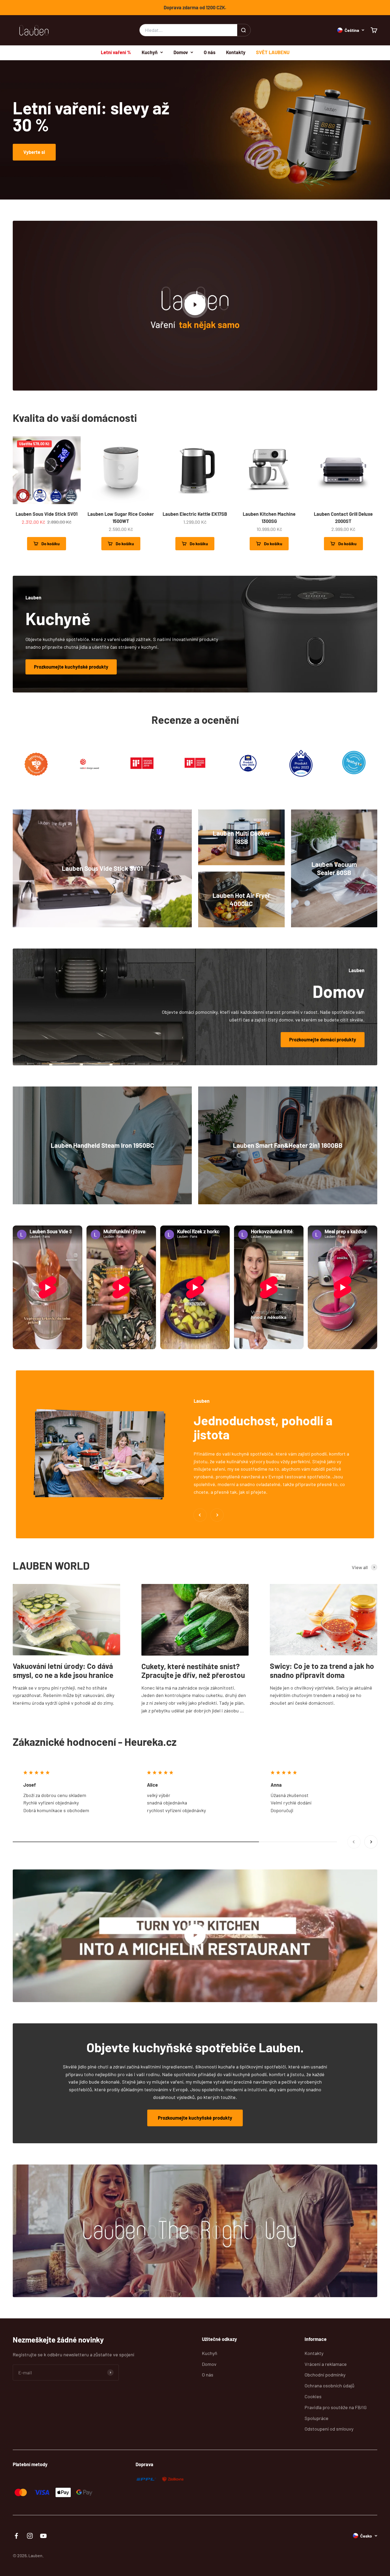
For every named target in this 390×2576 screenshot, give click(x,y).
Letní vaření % (116, 52)
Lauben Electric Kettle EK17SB (195, 514)
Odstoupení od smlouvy (329, 2429)
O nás (210, 52)
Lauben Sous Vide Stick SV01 (47, 514)
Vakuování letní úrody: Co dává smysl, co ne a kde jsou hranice (63, 1670)
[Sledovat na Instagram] (30, 2536)
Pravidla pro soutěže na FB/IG (336, 2407)
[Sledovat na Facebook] (16, 2536)
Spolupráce (317, 2418)
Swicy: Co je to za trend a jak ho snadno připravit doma (322, 1670)
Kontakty (236, 52)
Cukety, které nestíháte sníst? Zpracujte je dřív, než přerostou (193, 1671)
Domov (181, 52)
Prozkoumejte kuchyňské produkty (71, 667)
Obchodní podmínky (325, 2375)
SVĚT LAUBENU (273, 52)
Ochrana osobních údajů (330, 2385)
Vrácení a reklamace (326, 2364)
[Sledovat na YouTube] (43, 2536)
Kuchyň (150, 52)
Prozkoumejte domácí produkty (323, 1040)
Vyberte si (34, 152)
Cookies (313, 2396)
